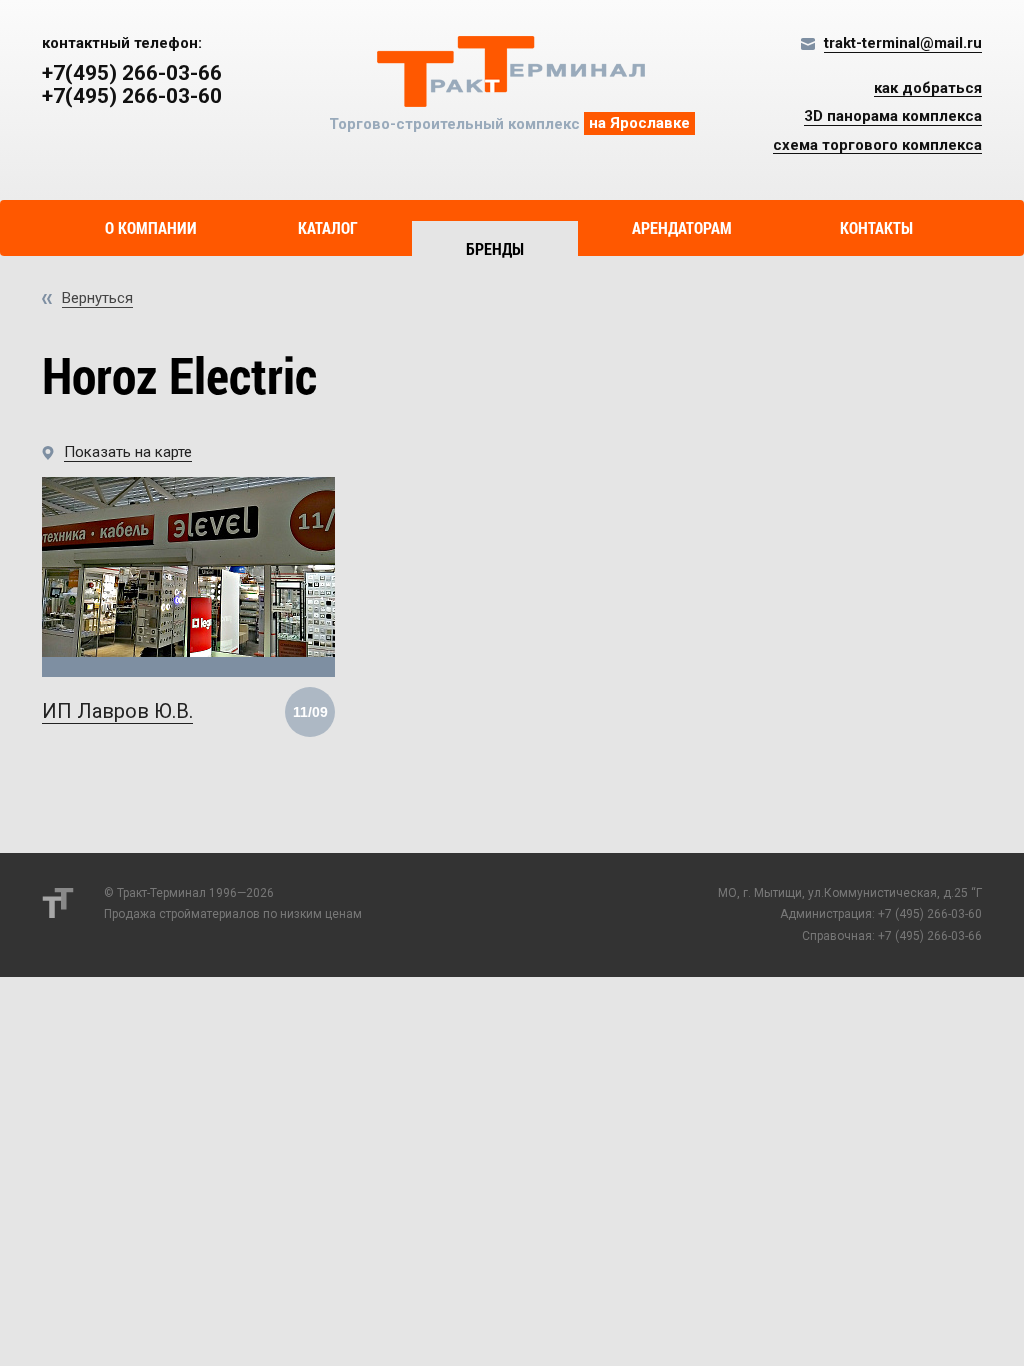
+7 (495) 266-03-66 (930, 936)
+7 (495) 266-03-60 (930, 914)
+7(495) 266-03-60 (132, 96)
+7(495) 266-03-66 (132, 73)
